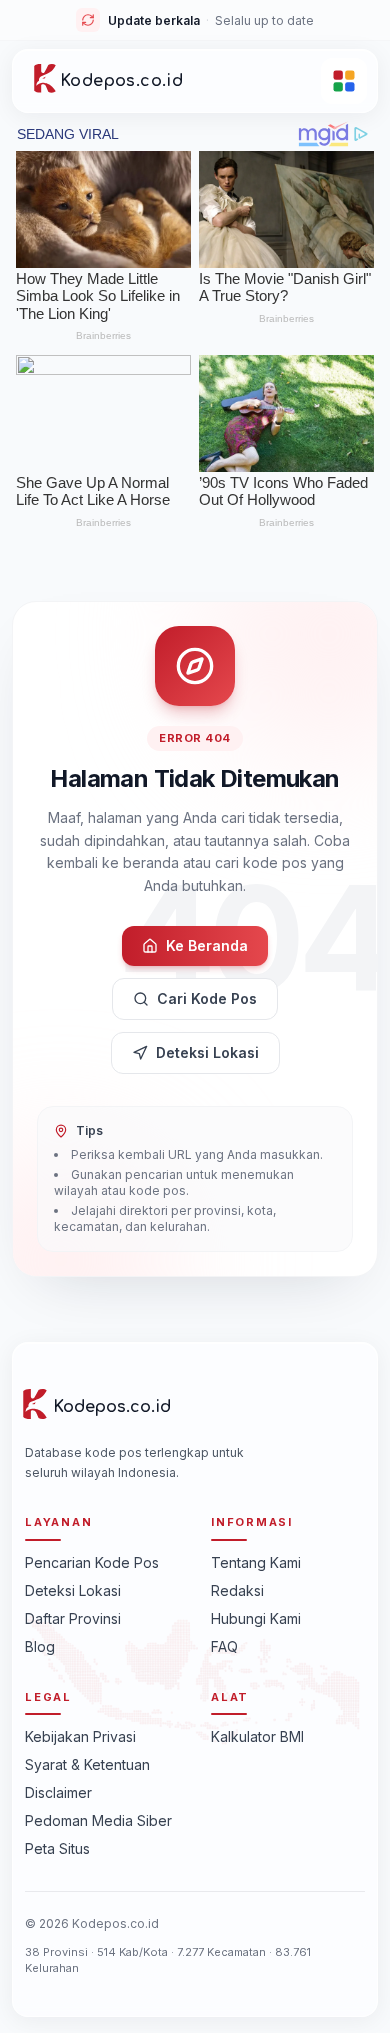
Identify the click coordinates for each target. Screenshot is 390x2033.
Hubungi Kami (256, 1618)
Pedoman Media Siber (98, 1820)
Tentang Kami (256, 1562)
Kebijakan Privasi (80, 1736)
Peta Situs (57, 1848)
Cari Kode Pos (207, 998)
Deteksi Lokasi (207, 1052)
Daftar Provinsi (73, 1618)
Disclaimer (58, 1792)
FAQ (224, 1646)
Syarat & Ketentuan (87, 1764)
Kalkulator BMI (257, 1736)
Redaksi (237, 1590)
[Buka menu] (344, 81)
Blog (40, 1646)
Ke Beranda (207, 945)
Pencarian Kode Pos (92, 1562)
